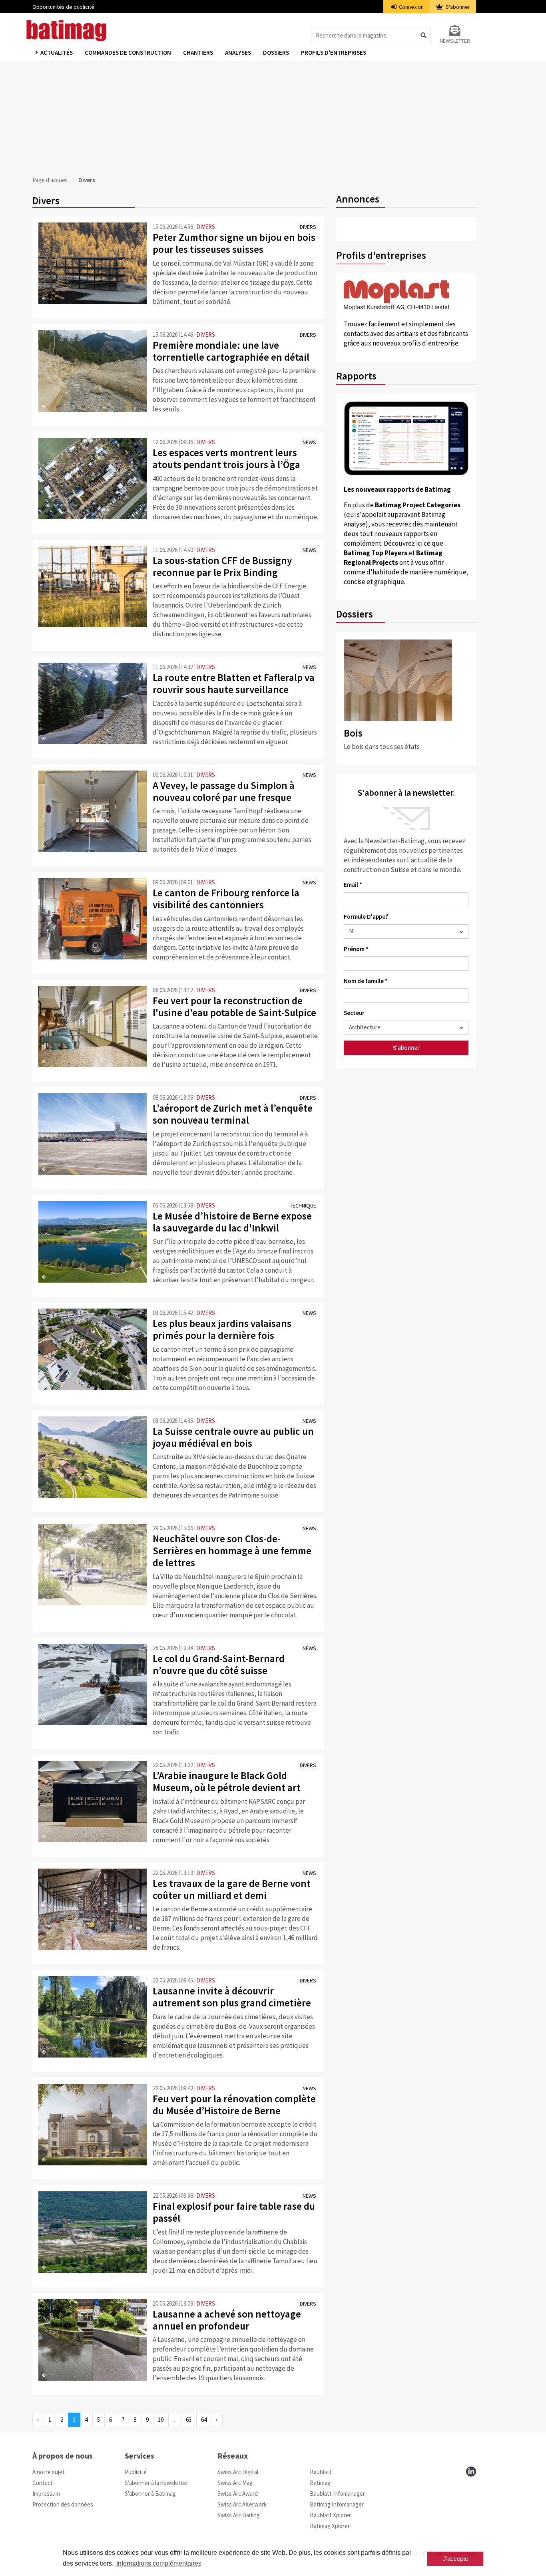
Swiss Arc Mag (235, 2483)
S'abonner (457, 7)
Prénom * (356, 949)
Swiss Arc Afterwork (242, 2504)
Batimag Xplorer (330, 2526)
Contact (43, 2483)
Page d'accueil (50, 180)
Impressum (46, 2494)
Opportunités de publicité (63, 7)
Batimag (320, 2483)
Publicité (136, 2472)
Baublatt (321, 2472)
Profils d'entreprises (334, 53)
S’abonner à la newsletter (156, 2483)
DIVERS (206, 227)
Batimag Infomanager (337, 2504)
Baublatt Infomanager (337, 2494)
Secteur (354, 1013)
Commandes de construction (128, 53)
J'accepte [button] (455, 2559)
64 (204, 2420)
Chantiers (198, 53)
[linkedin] (471, 2472)
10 (161, 2420)
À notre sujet (49, 2472)
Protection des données (63, 2504)
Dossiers (276, 53)
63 (189, 2420)
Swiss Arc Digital (238, 2472)
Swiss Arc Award (238, 2494)
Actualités (57, 53)
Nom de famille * (366, 981)
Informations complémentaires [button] (159, 2563)
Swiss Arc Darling (239, 2515)
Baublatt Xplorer (330, 2515)
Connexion (411, 7)
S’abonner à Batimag (150, 2494)
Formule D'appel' (366, 917)
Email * (353, 885)
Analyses (238, 53)
